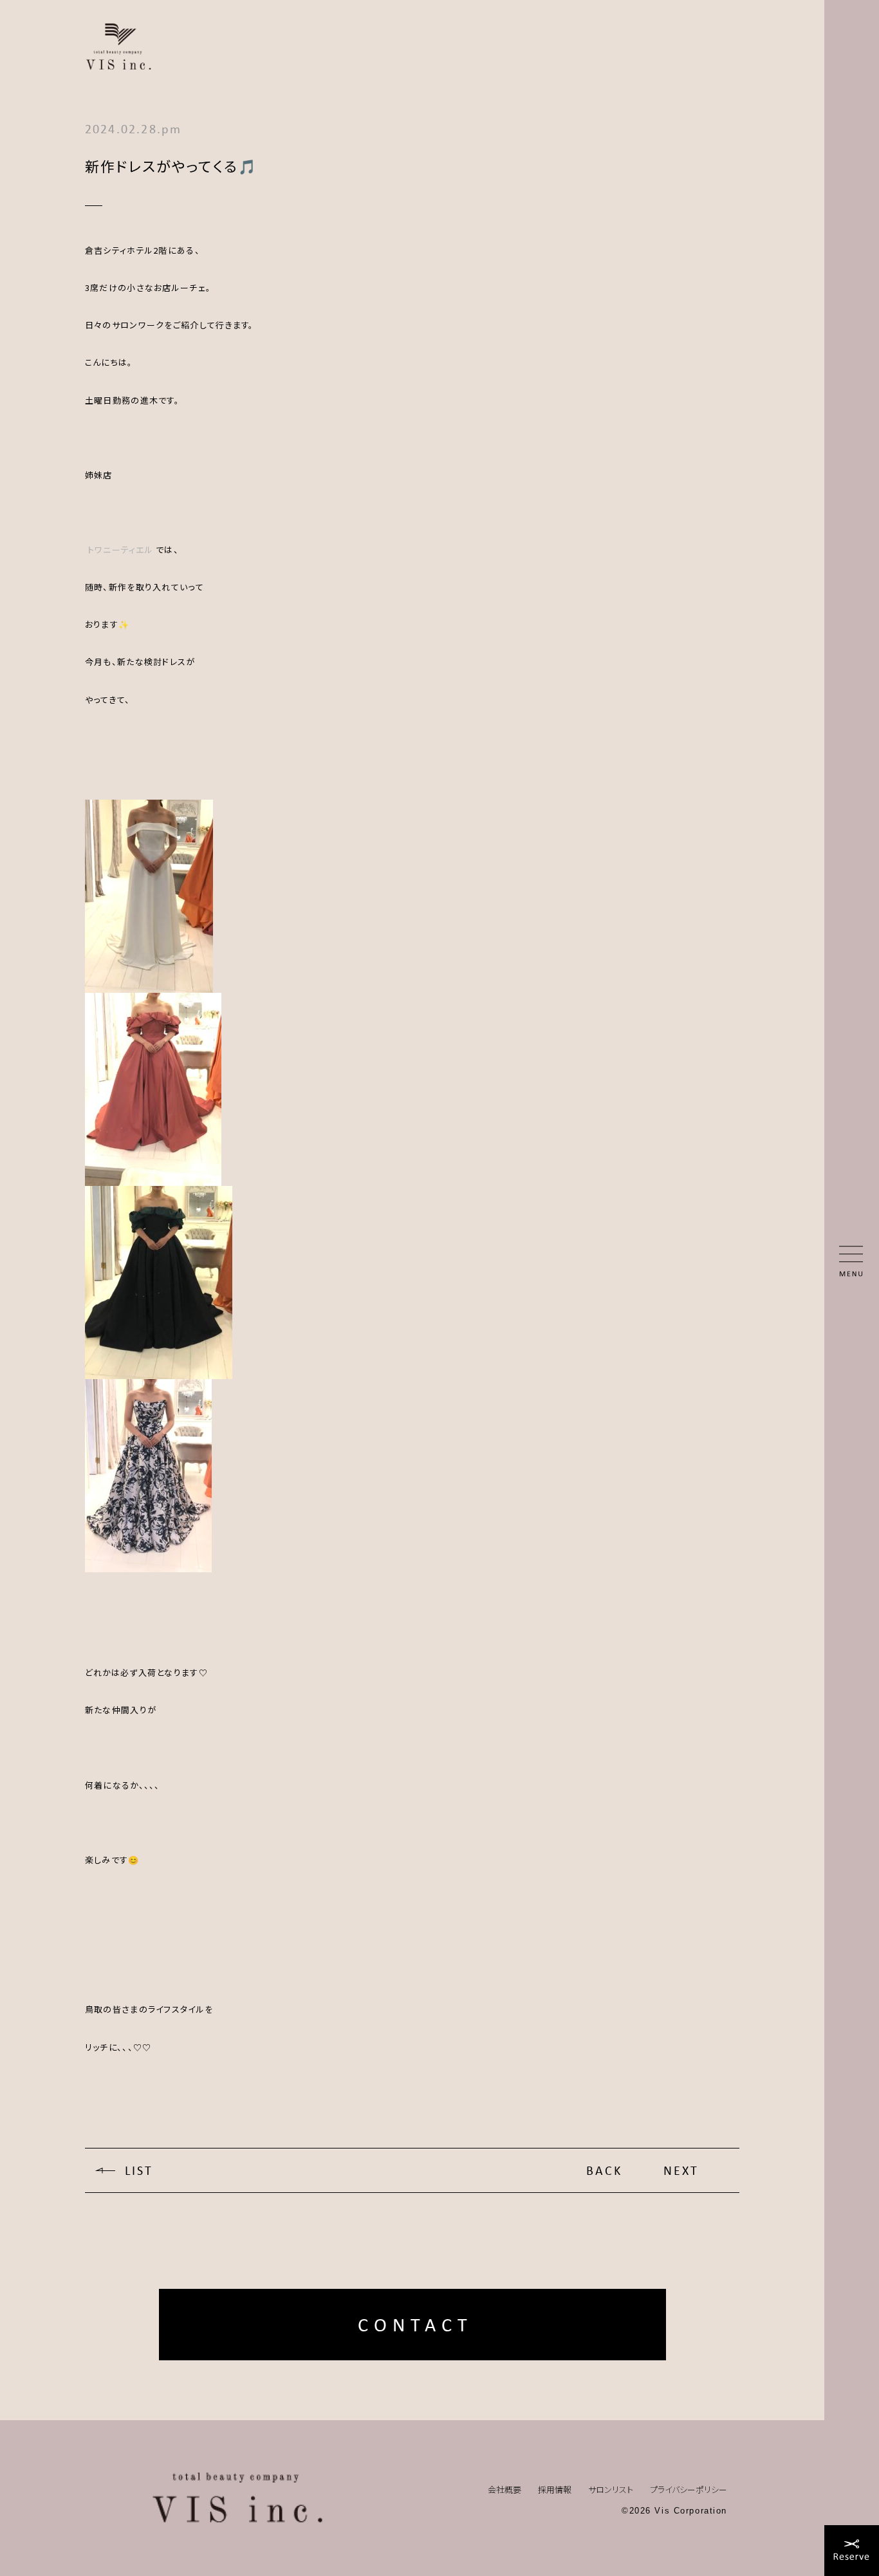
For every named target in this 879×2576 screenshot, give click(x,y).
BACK (604, 2170)
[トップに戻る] (237, 2498)
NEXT (681, 2170)
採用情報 (555, 2489)
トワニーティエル (120, 550)
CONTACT (415, 2325)
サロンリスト (611, 2489)
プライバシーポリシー (689, 2489)
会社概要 (504, 2489)
